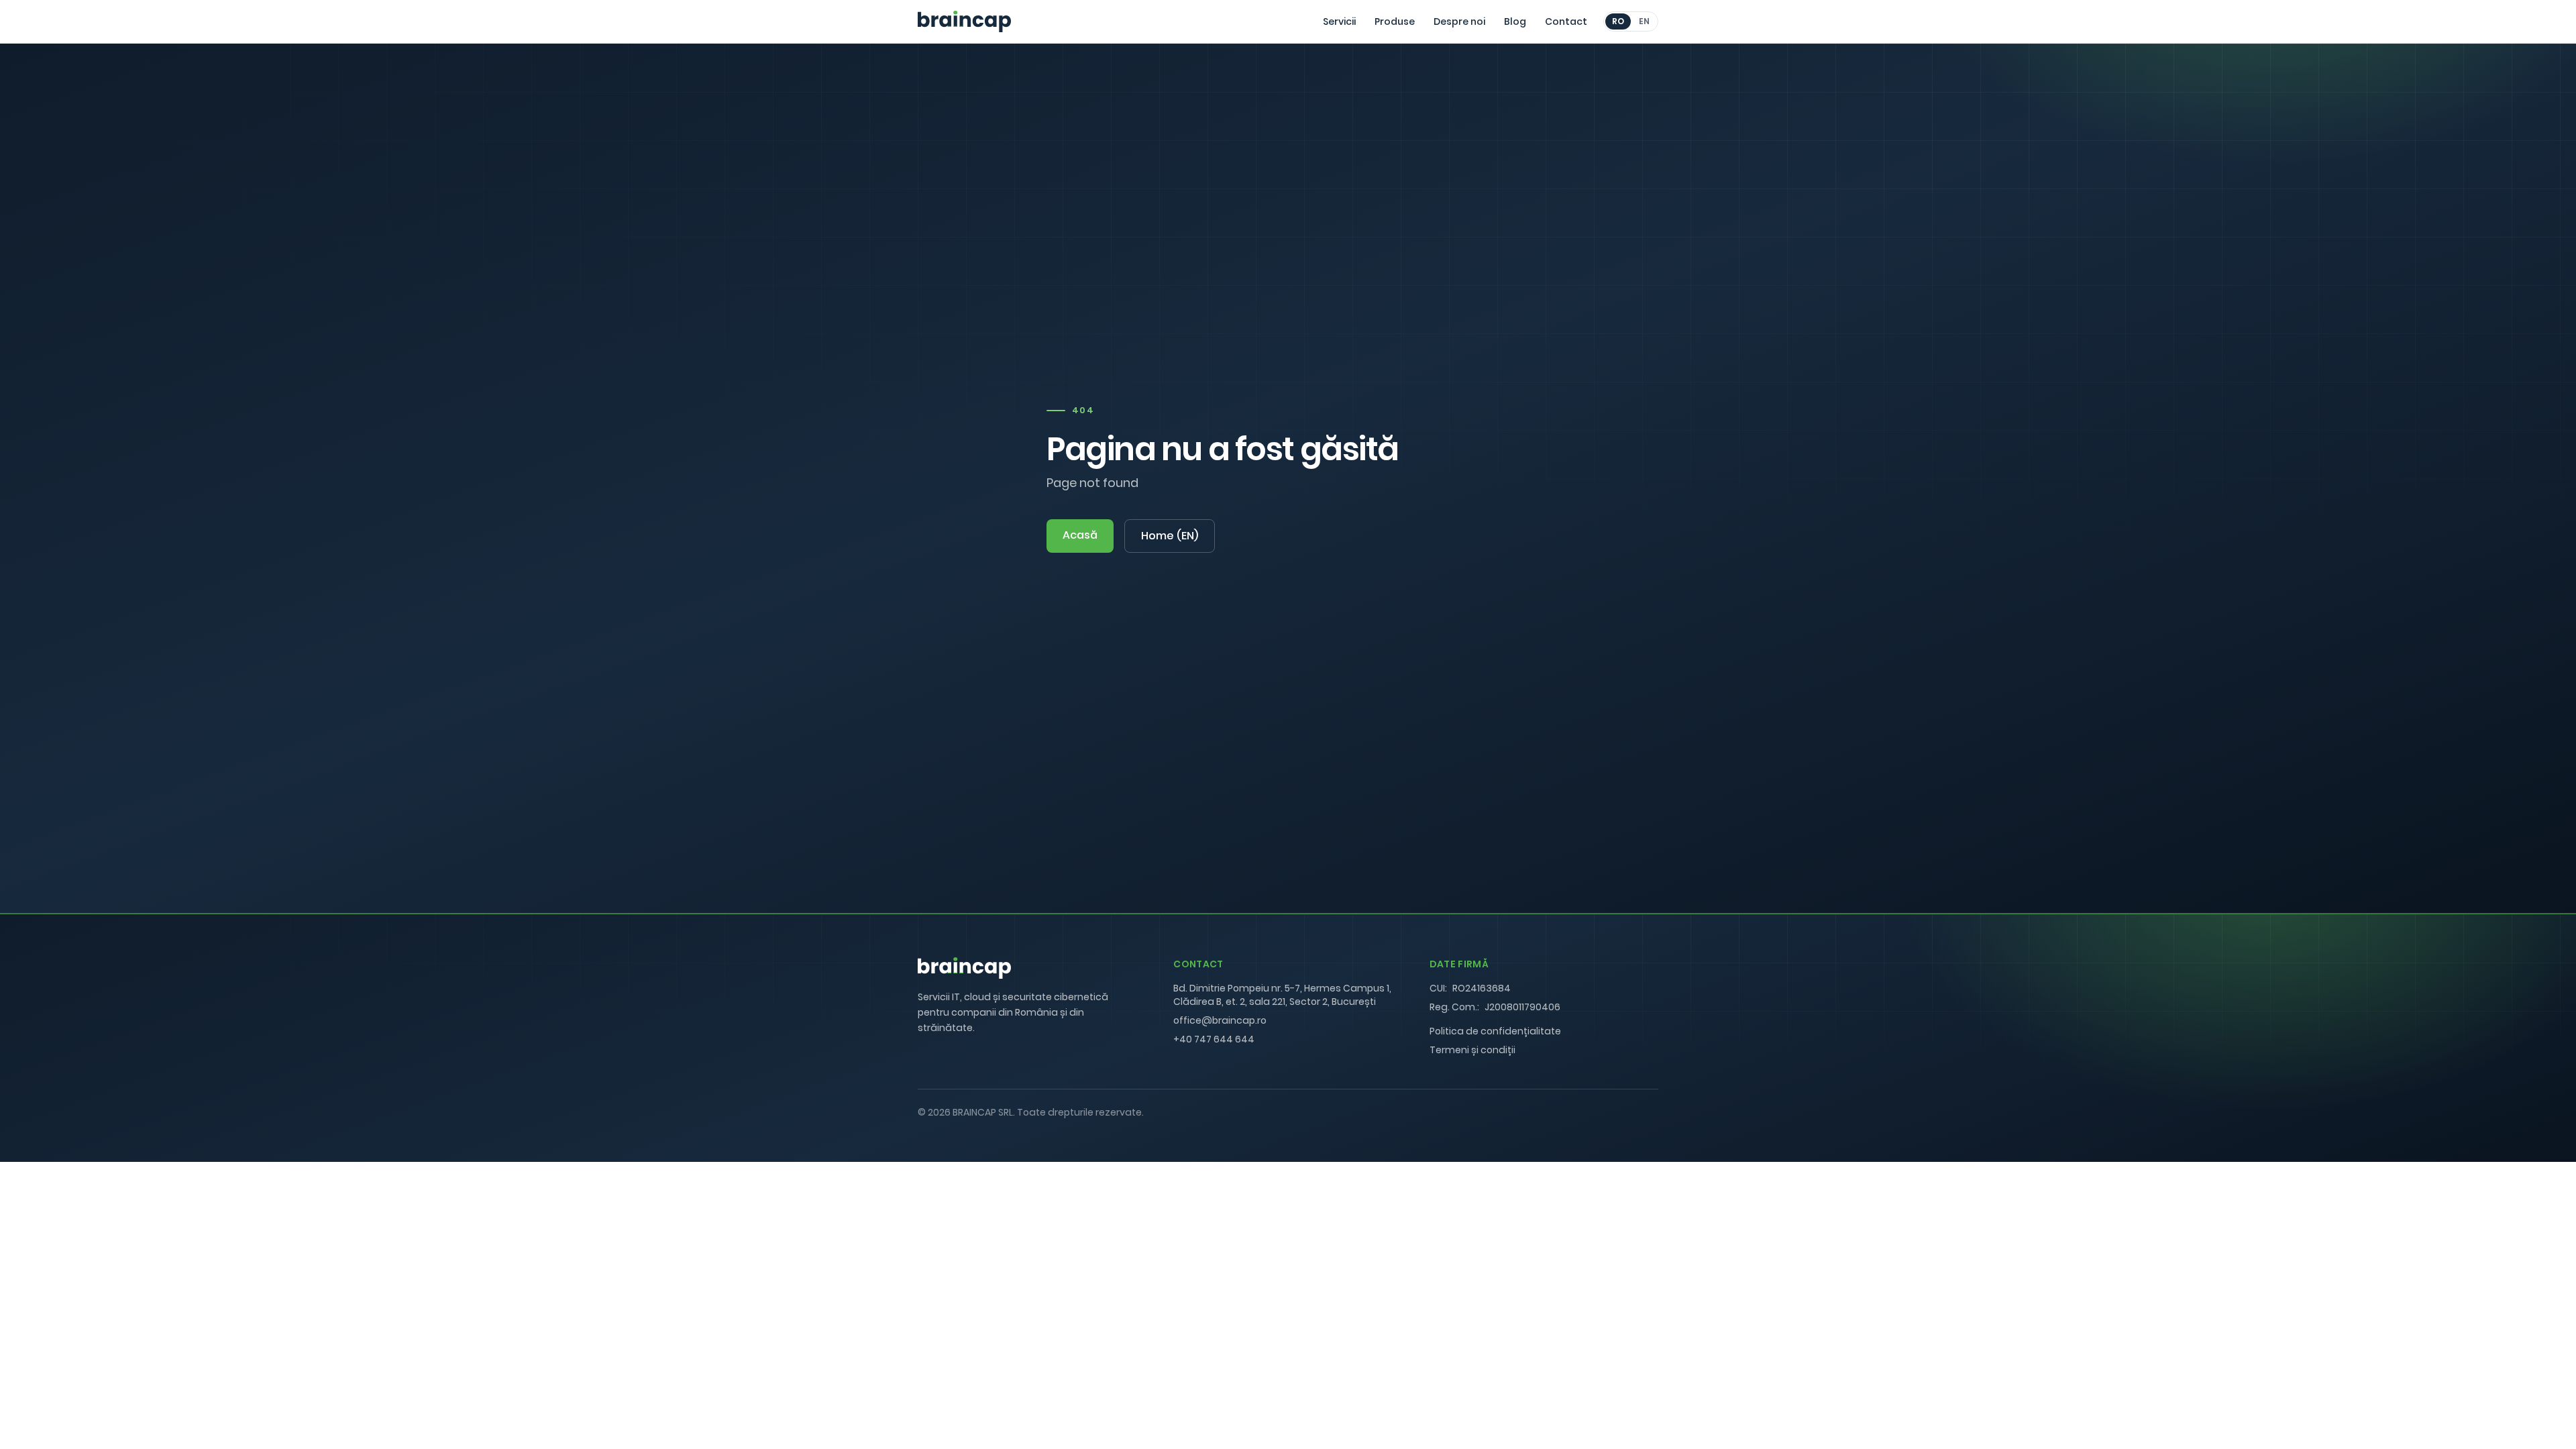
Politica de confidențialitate (1495, 1031)
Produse (1395, 21)
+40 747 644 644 (1214, 1039)
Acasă (1080, 535)
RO (1618, 21)
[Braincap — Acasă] (964, 21)
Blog (1515, 21)
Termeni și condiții (1472, 1050)
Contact (1566, 21)
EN (1644, 21)
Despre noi (1459, 21)
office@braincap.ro (1220, 1020)
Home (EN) (1170, 536)
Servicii (1339, 21)
